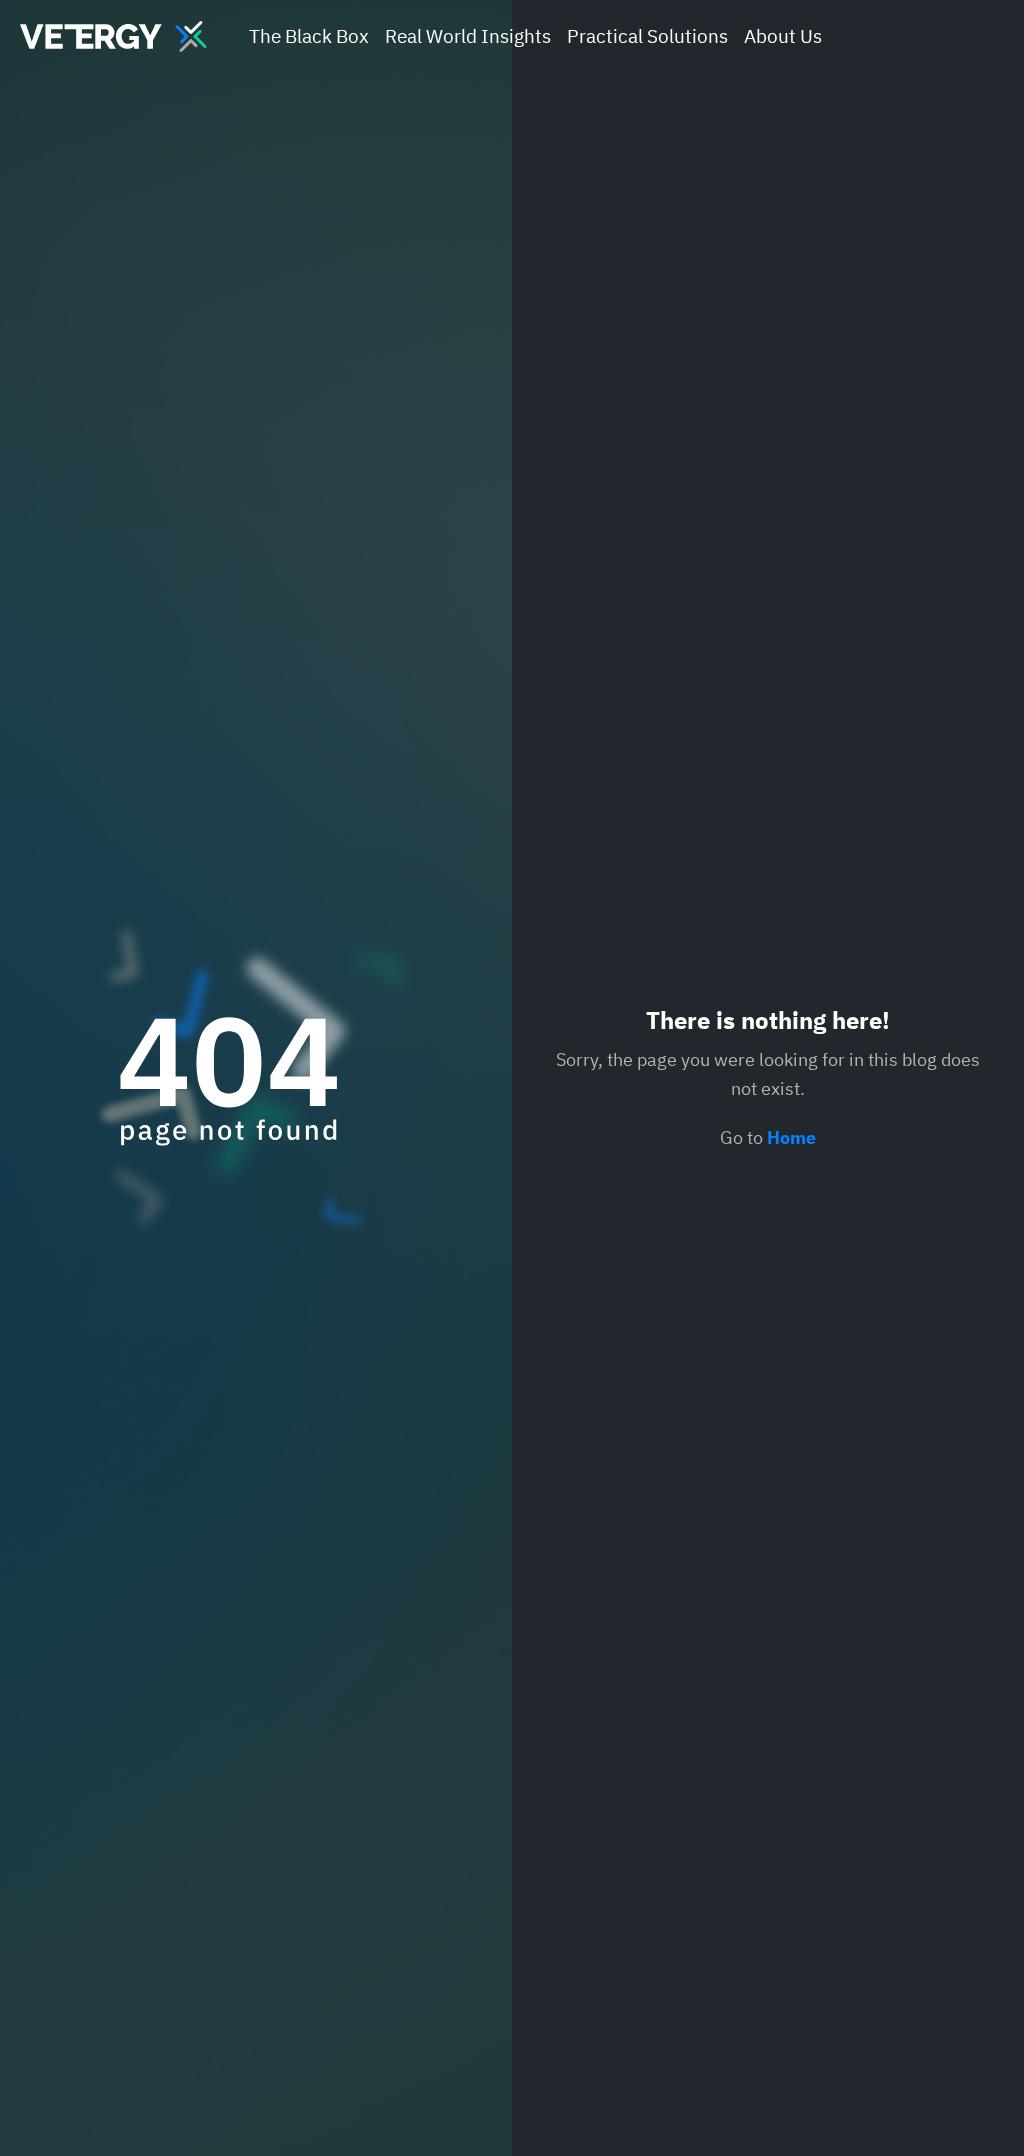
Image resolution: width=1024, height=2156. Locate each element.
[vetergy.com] (113, 36)
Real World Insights (468, 36)
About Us (783, 36)
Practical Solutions (647, 36)
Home (791, 1137)
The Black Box (309, 36)
